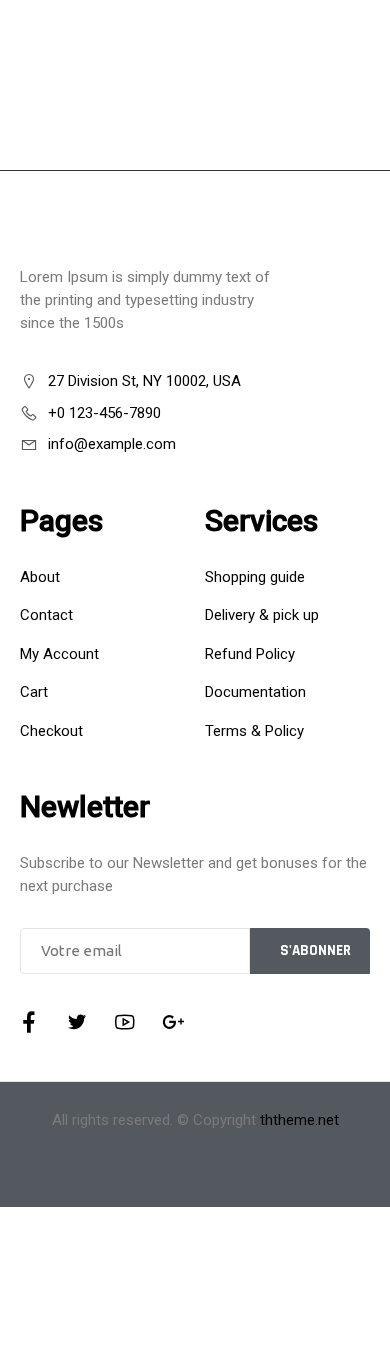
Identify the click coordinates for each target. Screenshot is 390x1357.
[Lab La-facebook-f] (29, 1022)
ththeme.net (299, 1120)
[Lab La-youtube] (125, 1022)
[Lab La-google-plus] (173, 1022)
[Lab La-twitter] (77, 1022)
